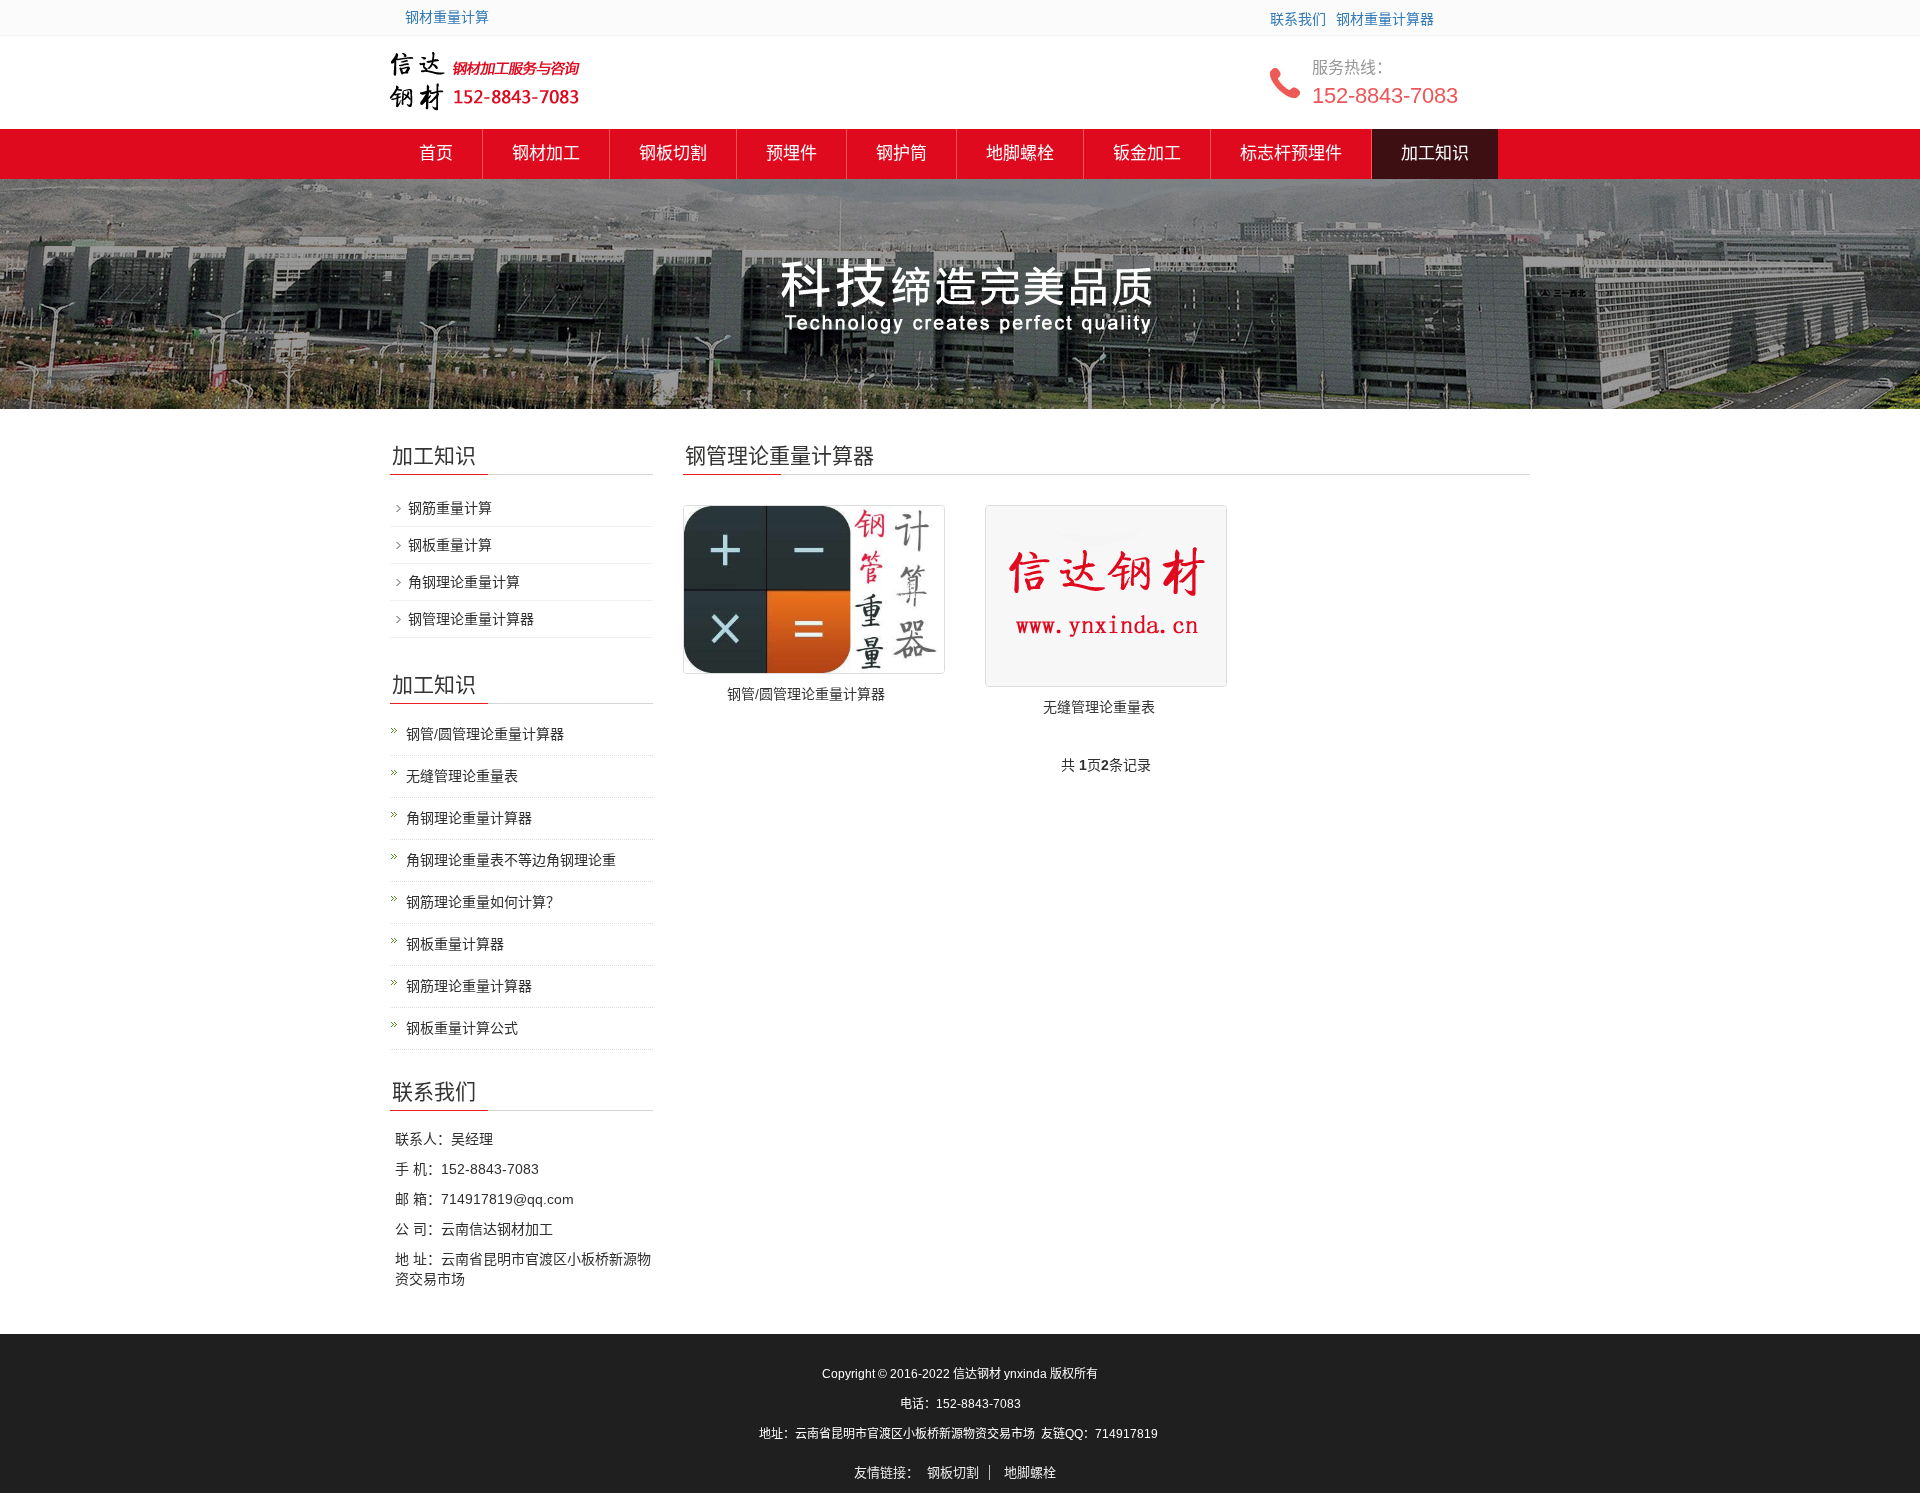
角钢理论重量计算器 (469, 818)
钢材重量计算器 (1385, 19)
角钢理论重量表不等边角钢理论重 (511, 860)
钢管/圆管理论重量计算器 (806, 694)
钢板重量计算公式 (462, 1028)
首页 (436, 153)
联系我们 (1298, 19)
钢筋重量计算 (450, 508)
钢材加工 (546, 153)
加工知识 (1435, 153)
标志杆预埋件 (1291, 153)
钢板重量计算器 (455, 944)
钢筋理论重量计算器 (469, 986)
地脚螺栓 (1020, 153)
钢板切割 (673, 153)
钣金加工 (1147, 153)
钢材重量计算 (447, 17)
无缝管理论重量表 (1099, 707)
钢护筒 (901, 153)
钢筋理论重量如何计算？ (483, 902)
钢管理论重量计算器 (471, 619)
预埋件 (791, 153)
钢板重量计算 (450, 545)
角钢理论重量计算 (464, 582)
